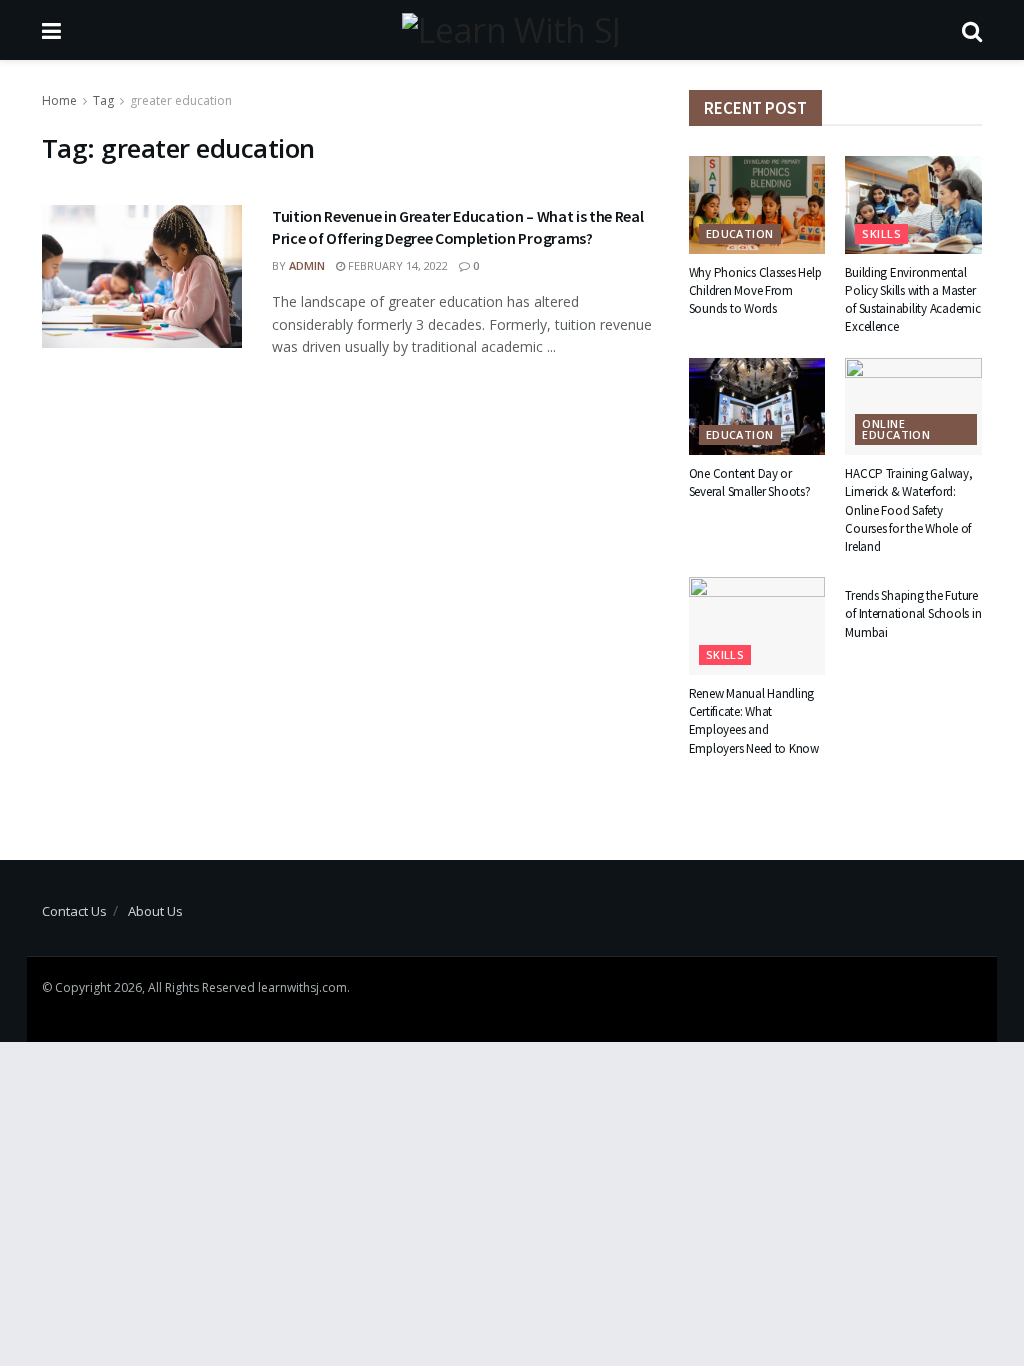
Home (59, 100)
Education (740, 233)
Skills (881, 233)
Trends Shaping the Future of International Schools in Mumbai (913, 613)
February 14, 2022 (396, 265)
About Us (155, 911)
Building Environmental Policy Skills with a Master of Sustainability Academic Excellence (912, 300)
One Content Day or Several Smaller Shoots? (750, 482)
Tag (103, 100)
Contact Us (74, 911)
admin (307, 265)
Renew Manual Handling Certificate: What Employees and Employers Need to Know (754, 721)
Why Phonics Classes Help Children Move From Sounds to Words (755, 290)
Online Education (896, 429)
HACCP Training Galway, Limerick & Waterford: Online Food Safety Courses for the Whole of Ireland (908, 510)
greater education (181, 100)
